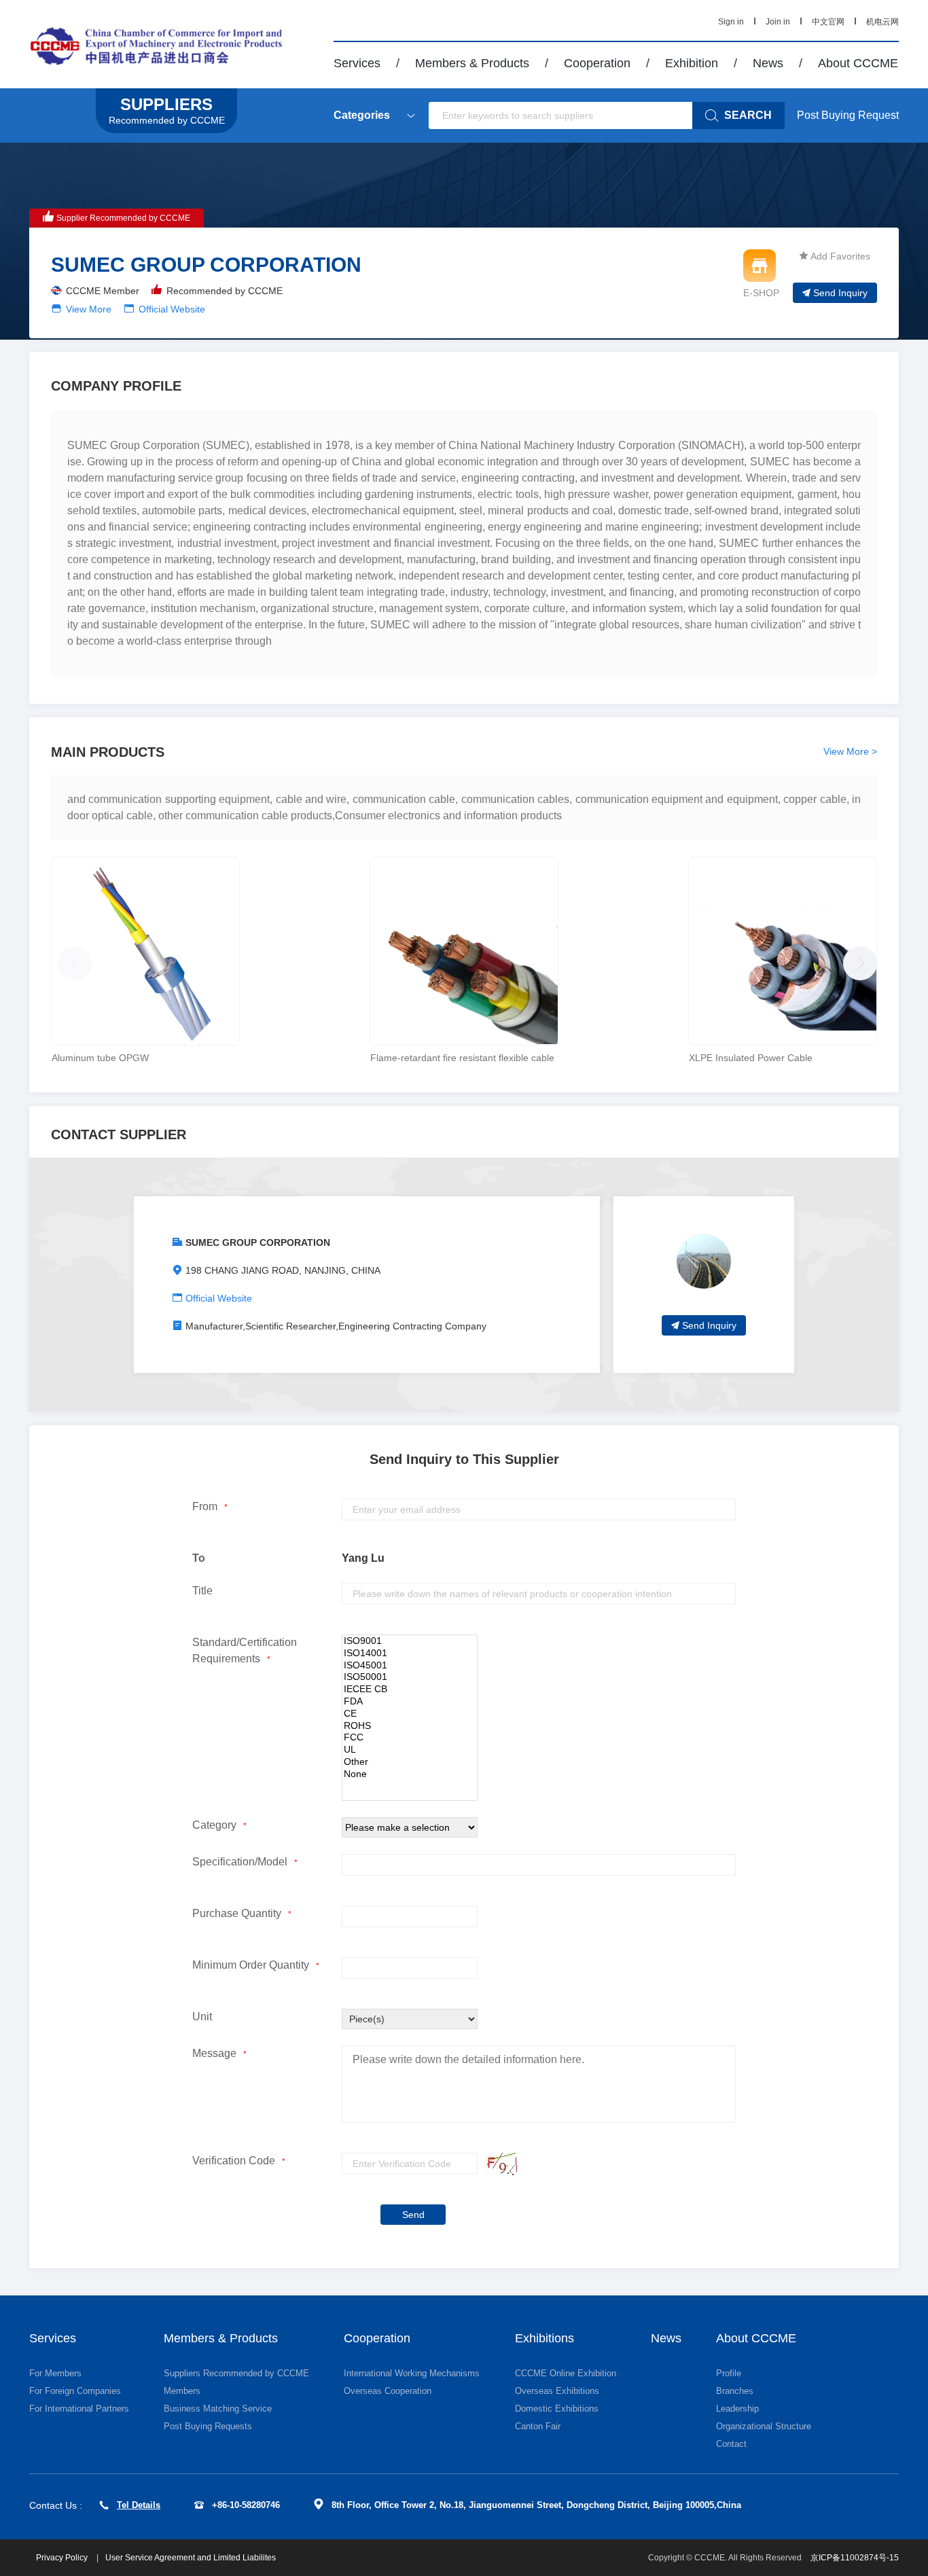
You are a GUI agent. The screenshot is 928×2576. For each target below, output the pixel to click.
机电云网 (882, 22)
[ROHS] (410, 1726)
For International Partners (79, 2409)
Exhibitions (545, 2338)
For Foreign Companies (75, 2391)
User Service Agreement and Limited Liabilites (191, 2558)
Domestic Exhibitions (557, 2409)
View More (89, 309)
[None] (410, 1774)
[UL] (410, 1750)
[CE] (410, 1714)
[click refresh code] (497, 2164)
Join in (778, 22)
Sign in (731, 22)
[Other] (410, 1762)
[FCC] (410, 1738)
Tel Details (139, 2505)
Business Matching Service (218, 2409)
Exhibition (692, 63)
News (768, 63)
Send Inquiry (840, 293)
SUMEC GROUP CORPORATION (258, 1242)
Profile (729, 2373)
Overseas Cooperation (388, 2391)
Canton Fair (538, 2426)
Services (357, 63)
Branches (735, 2391)
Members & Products (472, 63)
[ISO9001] (410, 1641)
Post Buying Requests (208, 2426)
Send (413, 2215)
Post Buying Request (848, 115)
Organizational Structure (764, 2426)
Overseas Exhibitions (557, 2391)
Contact (731, 2444)
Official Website (172, 309)
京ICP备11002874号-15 (855, 2558)
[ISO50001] (410, 1677)
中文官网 (828, 22)
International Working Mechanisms (412, 2373)
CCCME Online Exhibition (566, 2373)
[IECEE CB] (410, 1689)
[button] (857, 960)
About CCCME (858, 63)
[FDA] (410, 1702)
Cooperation (597, 63)
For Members (55, 2373)
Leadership (737, 2409)
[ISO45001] (410, 1666)
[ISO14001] (410, 1653)
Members (182, 2391)
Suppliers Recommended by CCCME (236, 2373)
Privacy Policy (63, 2558)
